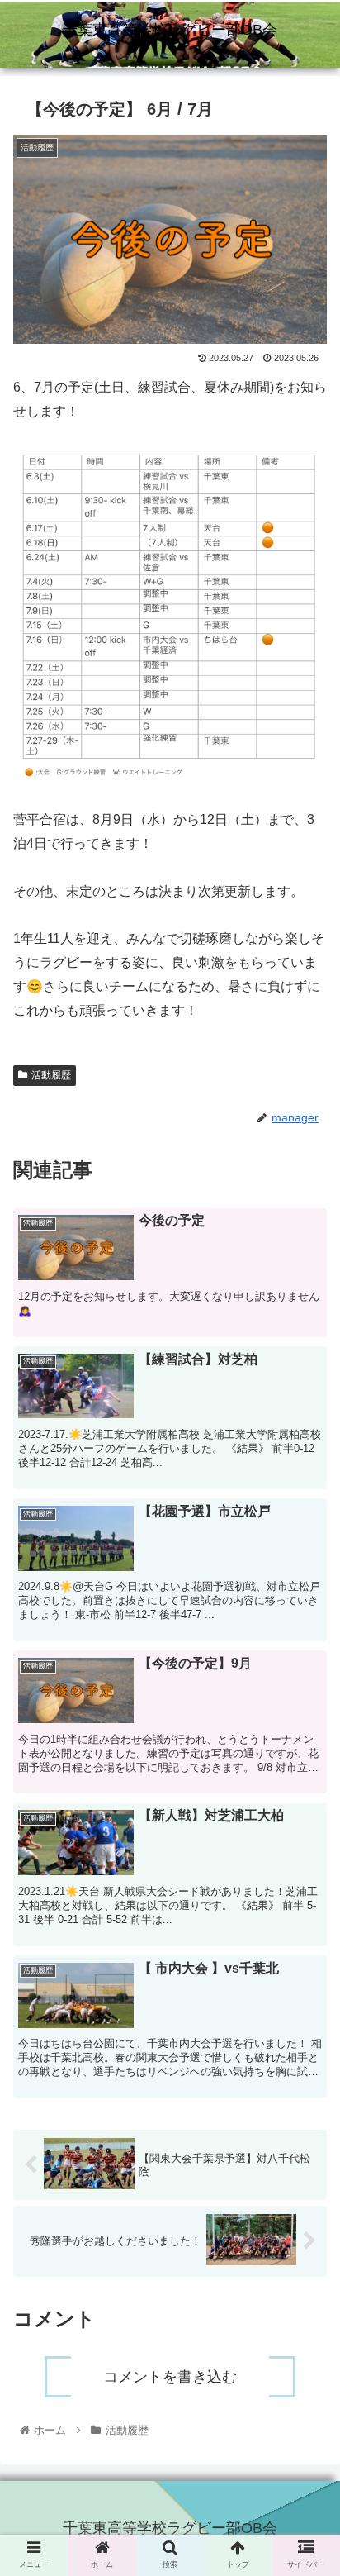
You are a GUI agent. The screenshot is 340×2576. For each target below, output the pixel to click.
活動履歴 (51, 1075)
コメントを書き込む (170, 2377)
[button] (306, 1815)
